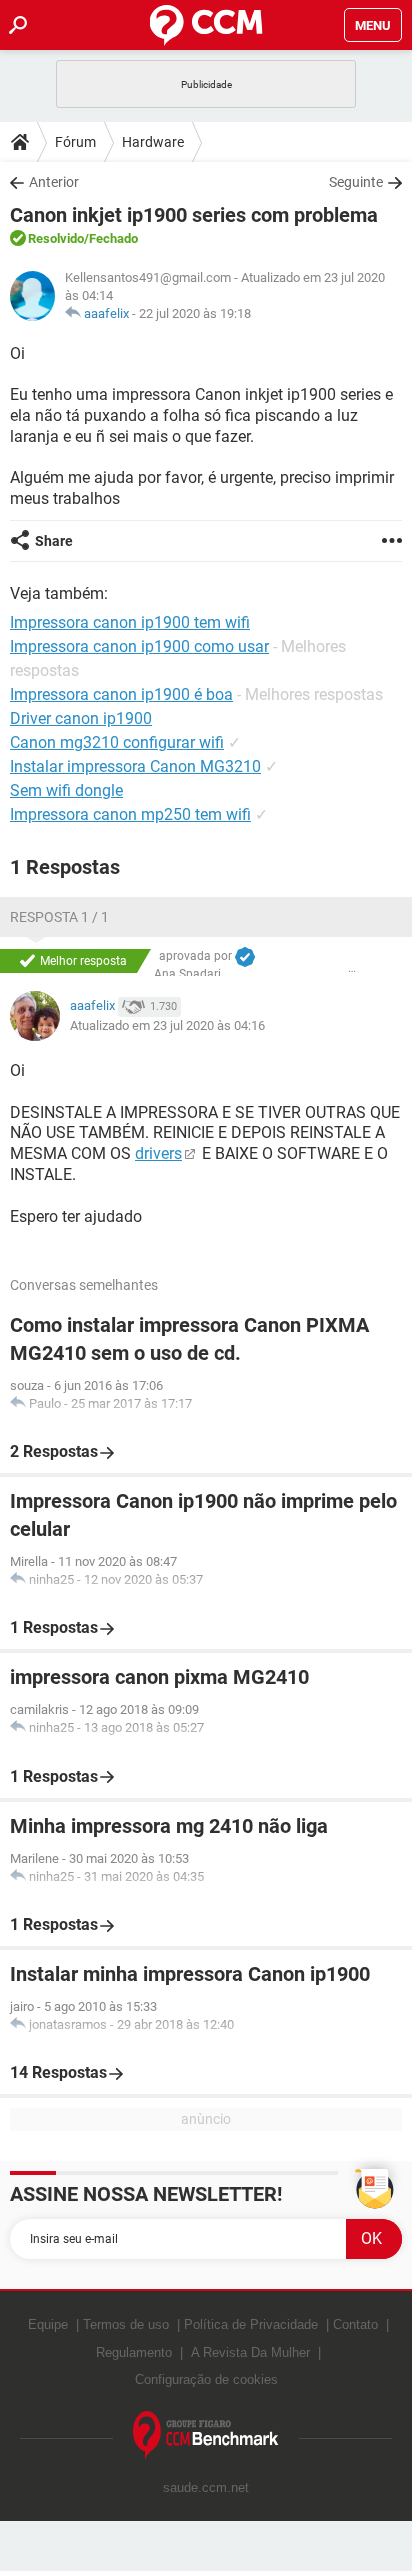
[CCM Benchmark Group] (206, 2435)
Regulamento (134, 2352)
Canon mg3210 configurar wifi (117, 742)
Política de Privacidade (251, 2324)
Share (54, 541)
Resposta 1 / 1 (59, 917)
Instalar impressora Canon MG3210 (135, 766)
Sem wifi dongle (66, 790)
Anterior (54, 182)
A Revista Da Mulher (250, 2352)
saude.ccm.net (206, 2487)
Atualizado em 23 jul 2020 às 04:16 (167, 1025)
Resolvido (56, 238)
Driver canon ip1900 (81, 718)
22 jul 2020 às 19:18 (195, 313)
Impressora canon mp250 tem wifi (130, 814)
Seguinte (356, 182)
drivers (158, 1153)
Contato (355, 2324)
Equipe (48, 2324)
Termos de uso (126, 2324)
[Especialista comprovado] (245, 957)
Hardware (153, 142)
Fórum (75, 142)
